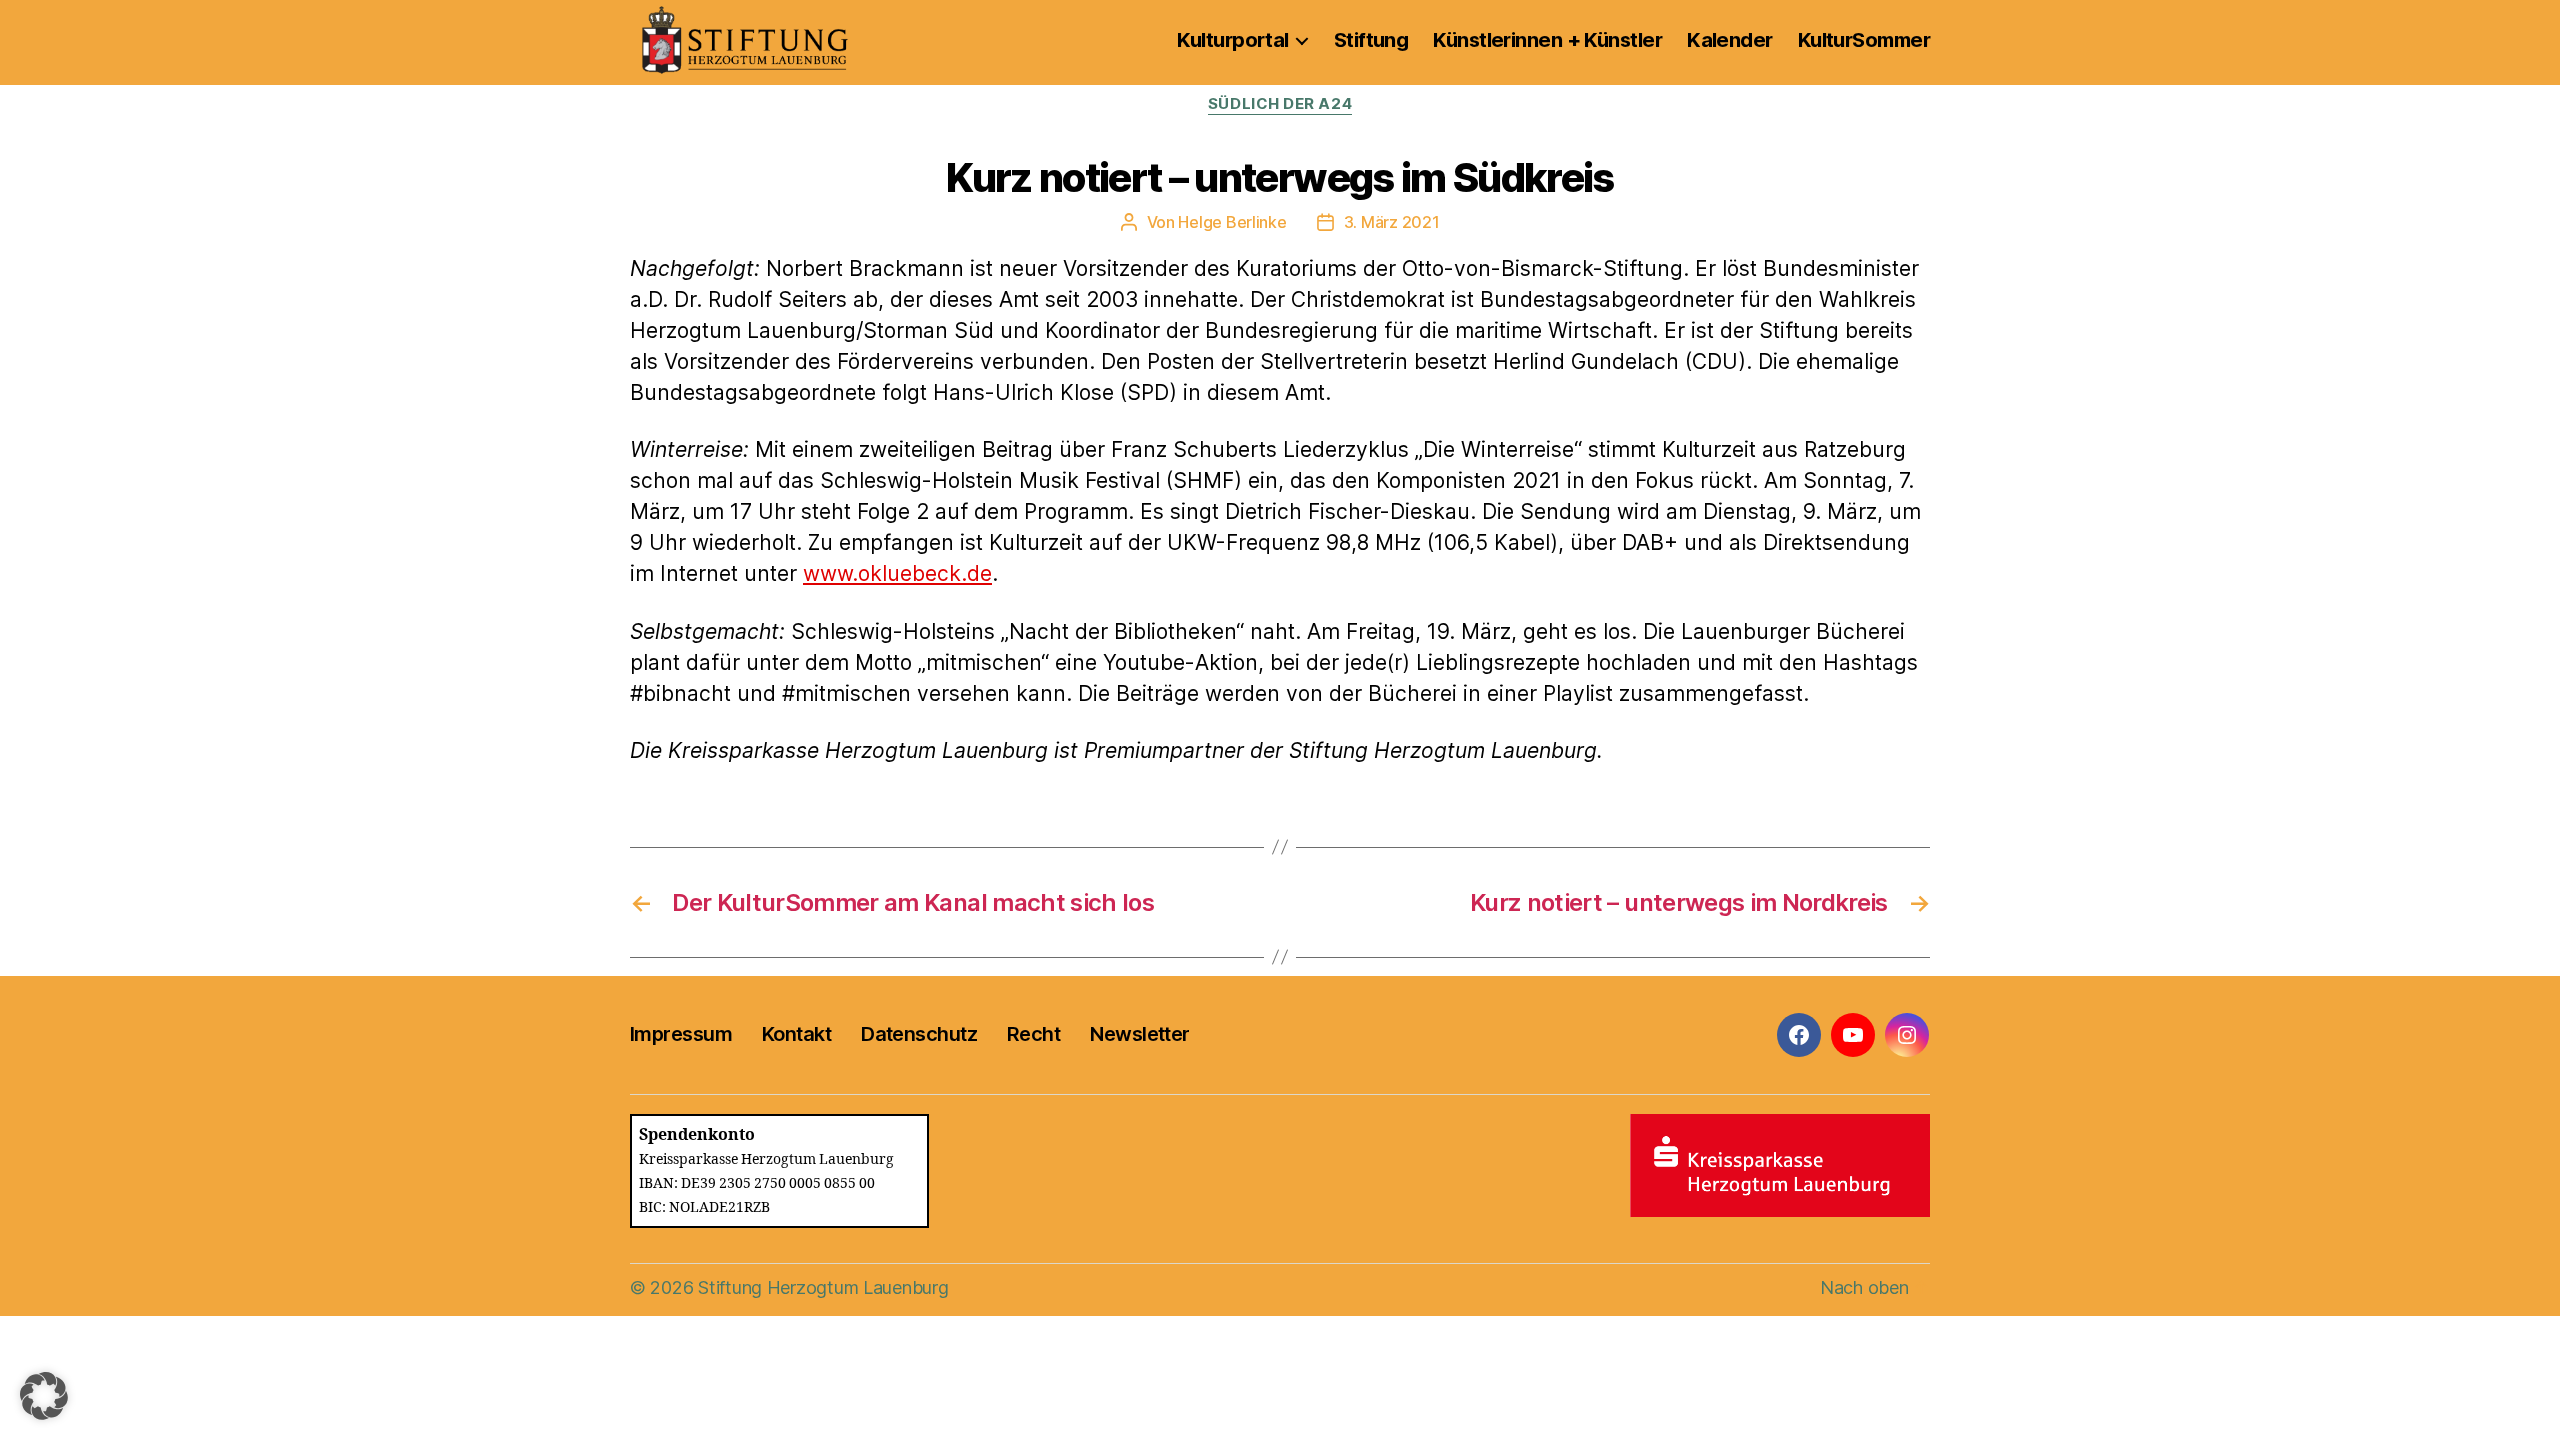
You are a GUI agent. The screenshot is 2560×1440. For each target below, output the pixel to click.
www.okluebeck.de (897, 573)
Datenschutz (919, 1034)
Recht (1033, 1034)
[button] (44, 1396)
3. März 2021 (1392, 222)
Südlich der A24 (1280, 104)
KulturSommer (1864, 40)
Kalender (1730, 40)
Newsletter (1139, 1034)
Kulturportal (1232, 40)
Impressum (681, 1034)
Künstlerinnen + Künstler (1547, 40)
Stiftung (1371, 40)
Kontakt (796, 1034)
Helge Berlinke (1232, 222)
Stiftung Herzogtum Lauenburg (823, 1287)
